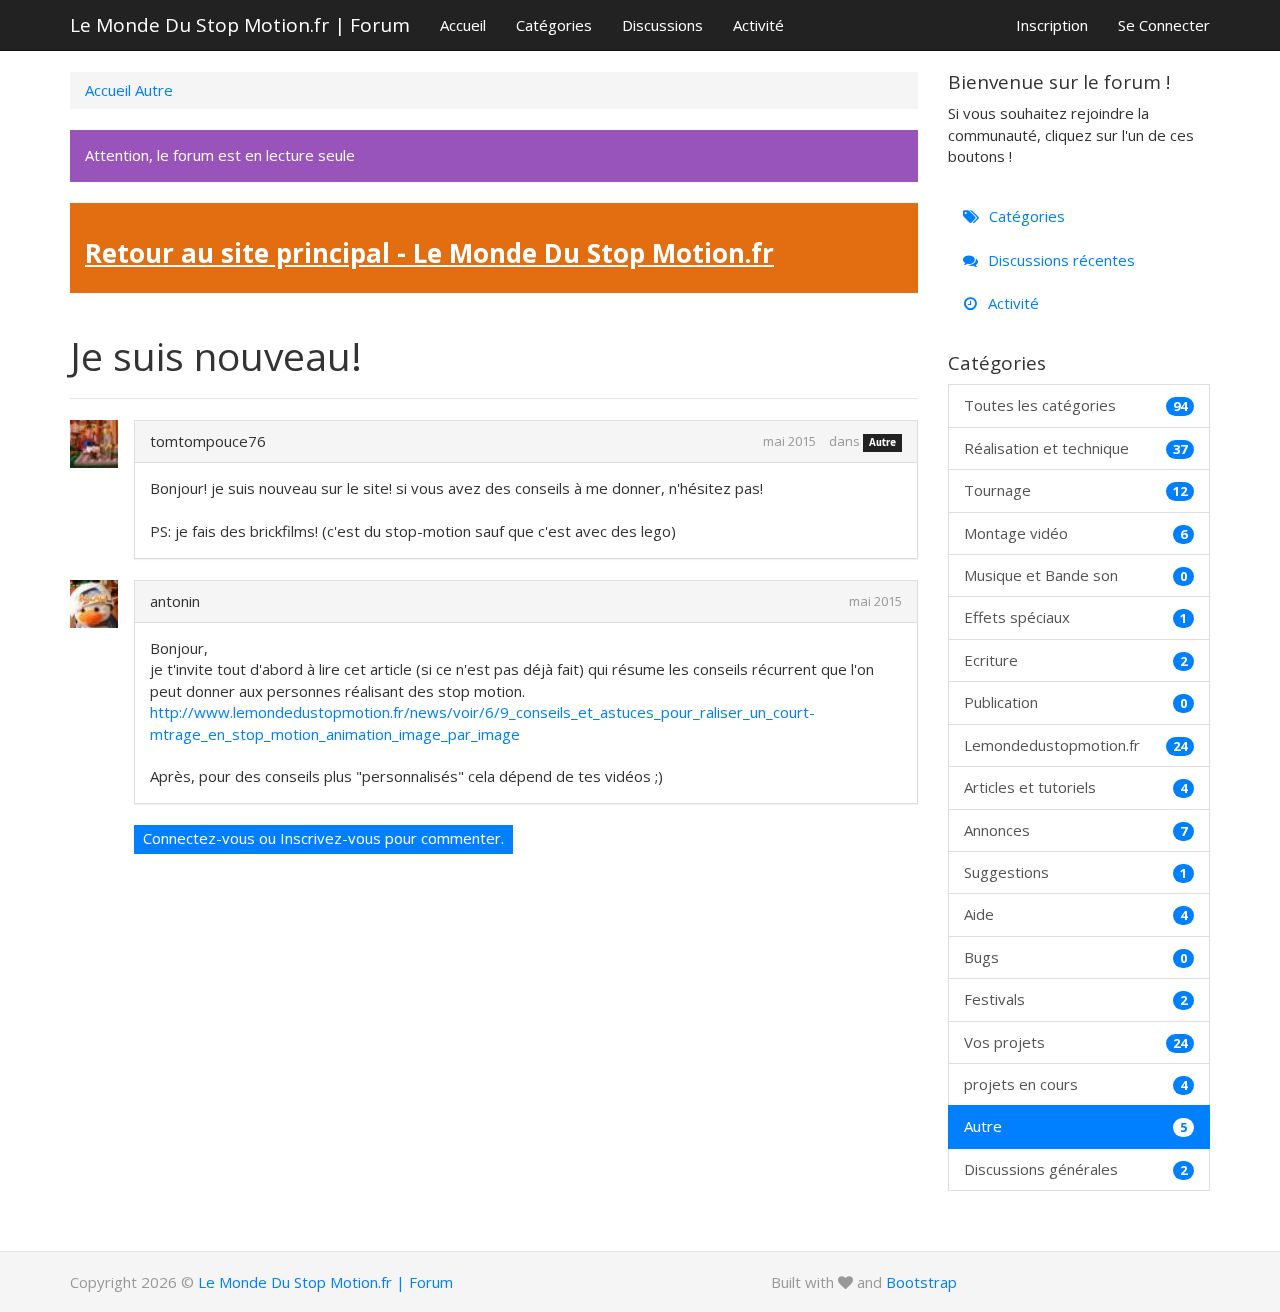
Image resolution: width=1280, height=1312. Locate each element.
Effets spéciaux (1076, 617)
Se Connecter (1164, 25)
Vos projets (1076, 1042)
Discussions (662, 25)
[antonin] (103, 604)
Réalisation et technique (1076, 448)
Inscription (1052, 25)
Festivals (1076, 999)
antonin (175, 601)
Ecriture (1076, 660)
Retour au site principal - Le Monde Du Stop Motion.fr (429, 253)
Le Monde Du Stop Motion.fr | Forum (240, 25)
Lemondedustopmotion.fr (1076, 745)
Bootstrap (921, 1282)
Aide (1076, 914)
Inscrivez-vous (330, 838)
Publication (1076, 702)
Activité (758, 25)
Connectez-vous (199, 838)
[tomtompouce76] (103, 444)
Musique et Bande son (1076, 575)
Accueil (463, 25)
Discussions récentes (1059, 260)
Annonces (1076, 830)
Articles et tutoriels (1076, 787)
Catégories (554, 25)
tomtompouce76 (208, 441)
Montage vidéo (1076, 533)
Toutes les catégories (1076, 405)
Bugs (1076, 957)
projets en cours (1076, 1084)
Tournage (1076, 490)
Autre (882, 442)
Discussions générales (1076, 1169)
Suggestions (1076, 872)
